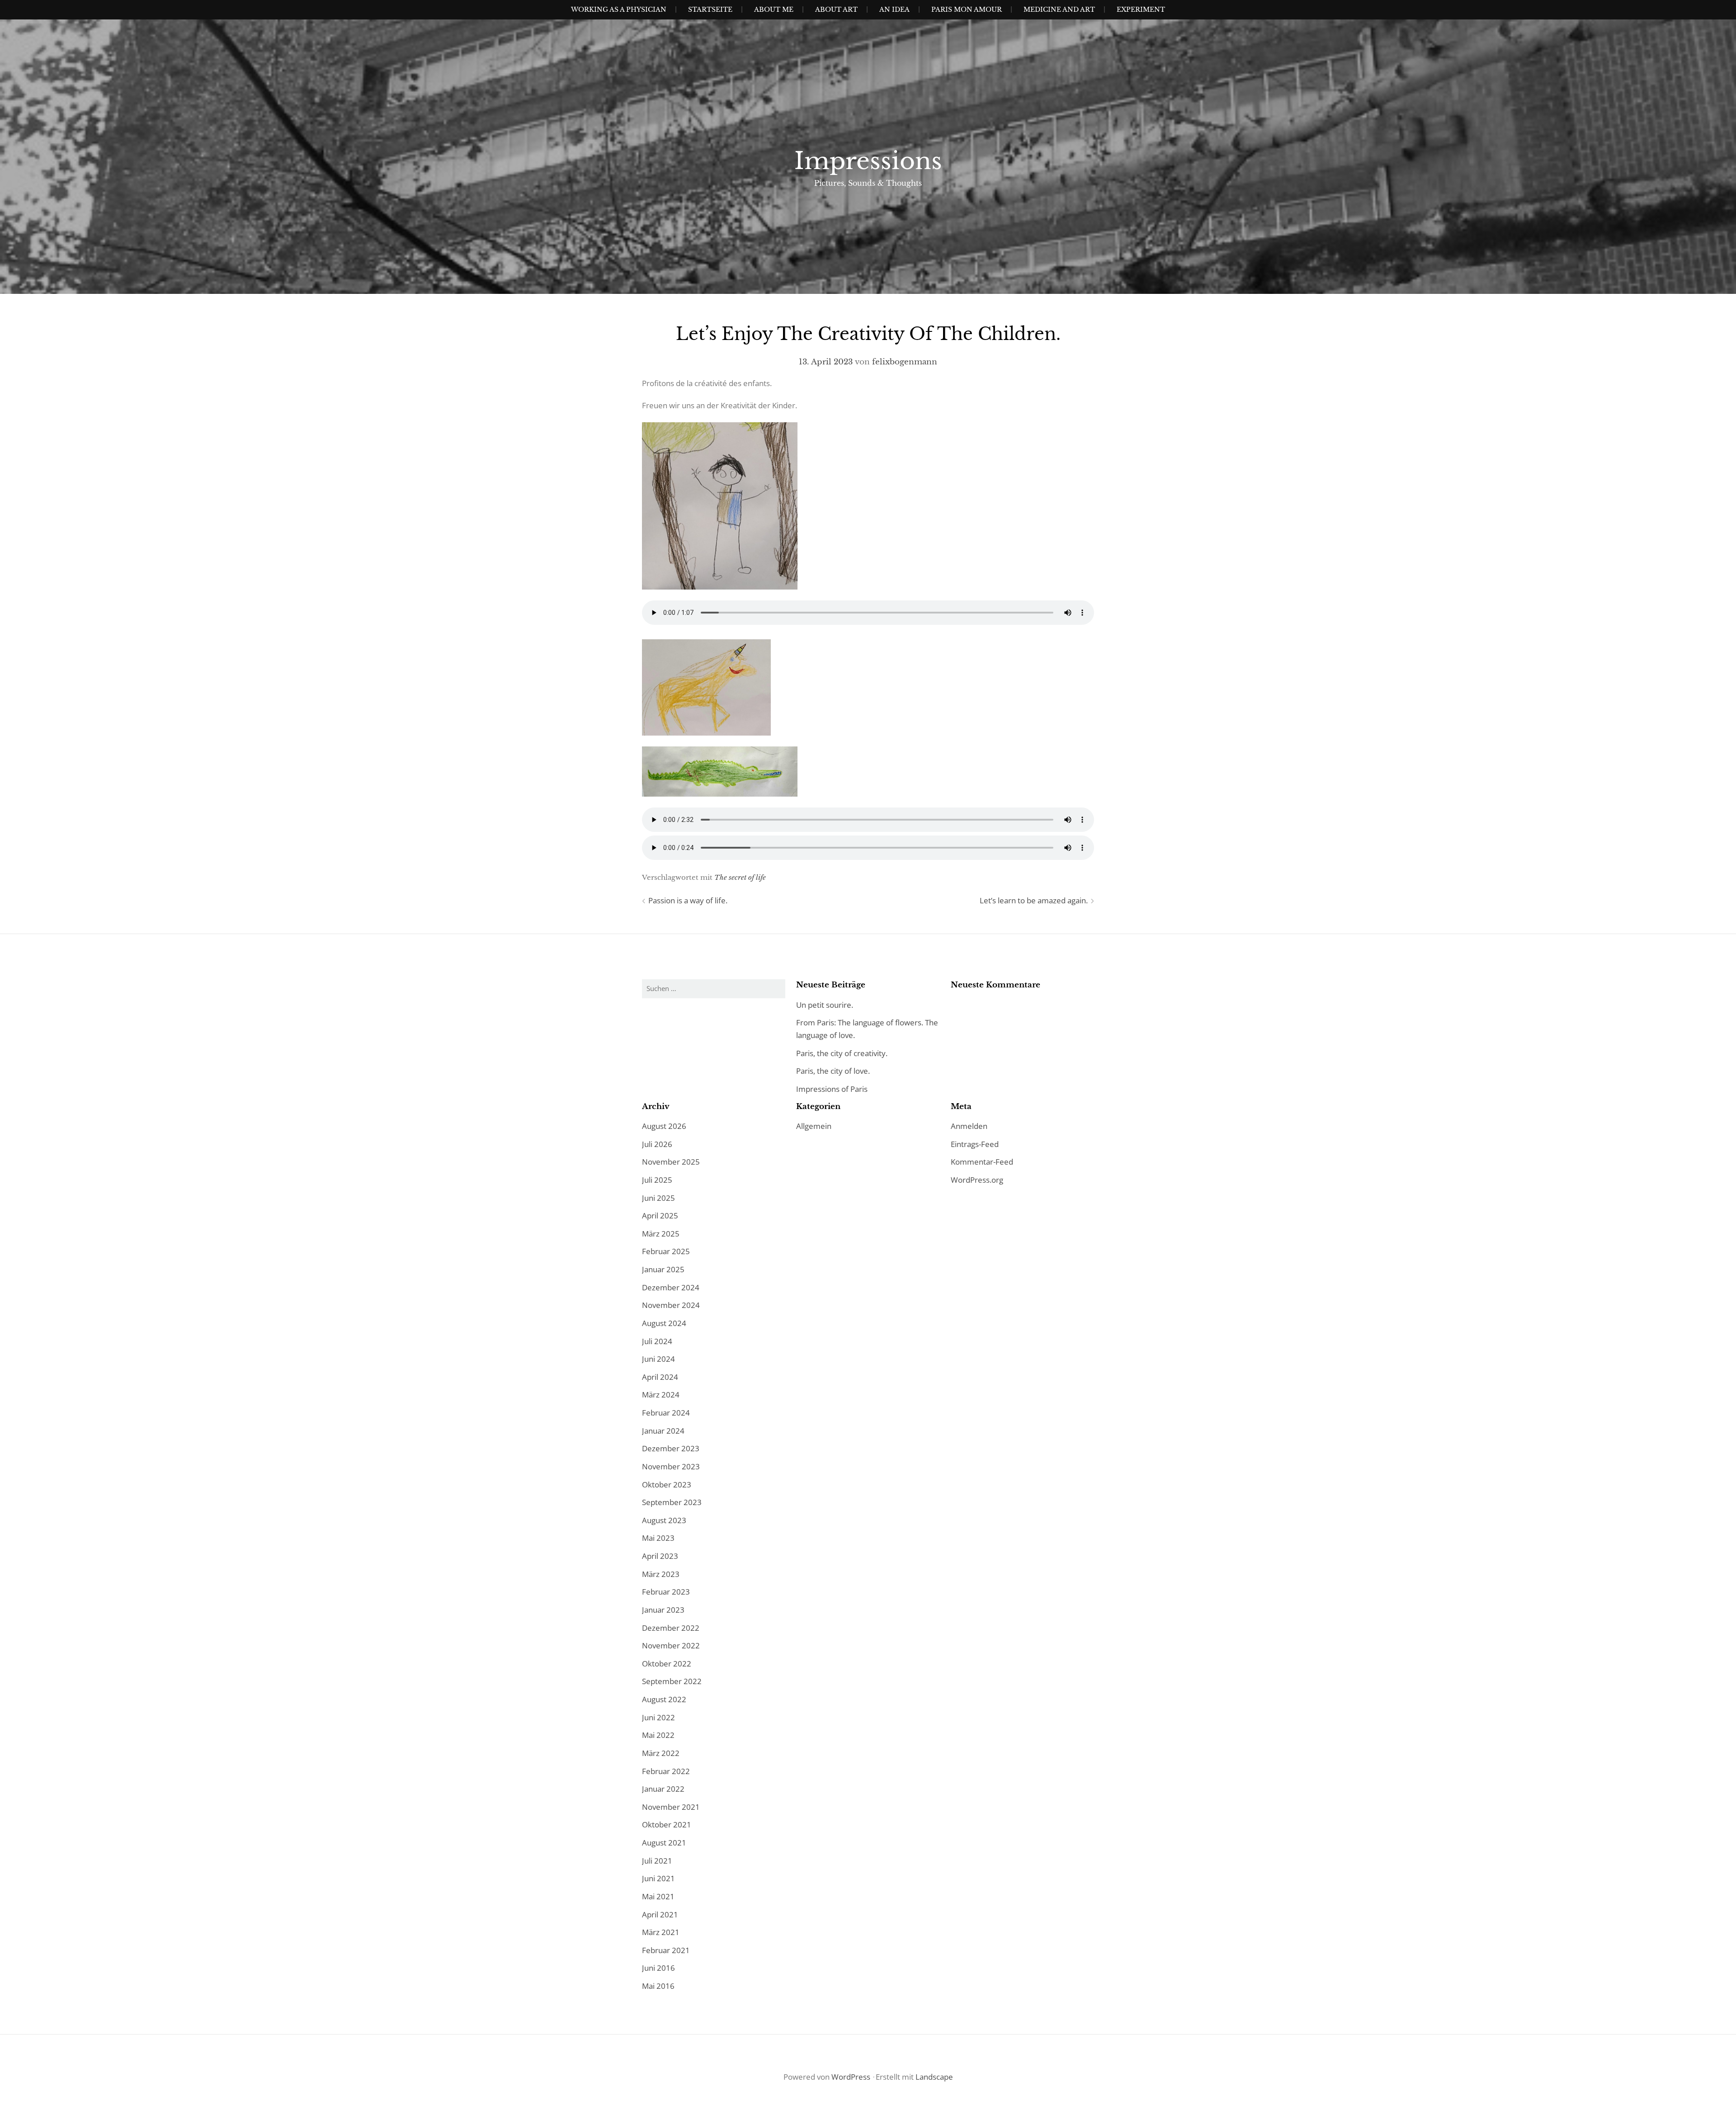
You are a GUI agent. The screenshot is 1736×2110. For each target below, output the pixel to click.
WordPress (851, 2077)
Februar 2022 (666, 1771)
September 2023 (672, 1502)
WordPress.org (977, 1180)
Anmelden (969, 1126)
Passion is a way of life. (688, 900)
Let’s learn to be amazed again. (1034, 900)
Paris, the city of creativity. (842, 1053)
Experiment (1141, 9)
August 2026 (664, 1126)
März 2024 (661, 1395)
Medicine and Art (1059, 9)
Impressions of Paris (832, 1089)
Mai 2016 (658, 1986)
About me (774, 9)
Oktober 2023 (667, 1485)
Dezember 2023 (671, 1448)
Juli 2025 (657, 1180)
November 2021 (671, 1807)
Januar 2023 (663, 1610)
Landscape (934, 2077)
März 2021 (661, 1932)
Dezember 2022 (671, 1628)
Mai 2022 (658, 1735)
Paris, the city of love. (833, 1071)
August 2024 (664, 1323)
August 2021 (664, 1843)
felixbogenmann (905, 362)
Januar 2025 (663, 1269)
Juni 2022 (658, 1717)
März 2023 (661, 1574)
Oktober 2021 (667, 1824)
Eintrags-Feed (975, 1144)
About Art (836, 9)
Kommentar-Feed (982, 1162)
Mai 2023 (658, 1538)
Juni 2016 (658, 1968)
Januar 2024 (663, 1431)
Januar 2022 (663, 1789)
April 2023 (660, 1556)
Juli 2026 (657, 1144)
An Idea (894, 9)
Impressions (868, 161)
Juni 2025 (658, 1198)
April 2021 (660, 1914)
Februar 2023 (666, 1592)
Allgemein (814, 1126)
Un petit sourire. (825, 1005)
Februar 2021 (666, 1950)
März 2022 (661, 1753)
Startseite (710, 9)
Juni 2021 (658, 1878)
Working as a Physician (619, 9)
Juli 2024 (657, 1341)
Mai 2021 (658, 1896)
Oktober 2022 (667, 1664)
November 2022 (671, 1645)
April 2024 (660, 1377)
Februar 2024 (666, 1413)
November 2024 (671, 1305)
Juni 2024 (658, 1359)
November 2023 (671, 1466)
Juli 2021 (657, 1861)
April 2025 (660, 1215)
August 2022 (664, 1699)
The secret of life (740, 877)
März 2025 (661, 1234)
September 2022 (672, 1681)
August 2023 (664, 1520)
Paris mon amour (967, 9)
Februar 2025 (666, 1251)
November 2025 (671, 1162)
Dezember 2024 (671, 1287)
